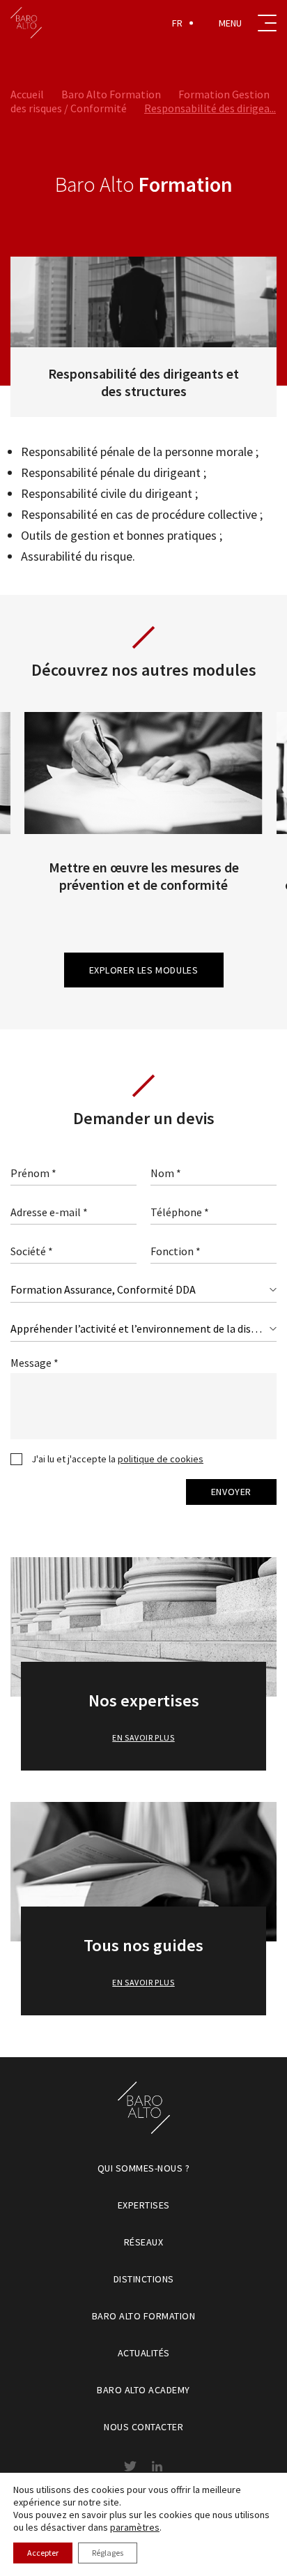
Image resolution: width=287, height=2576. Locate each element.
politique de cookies (161, 1459)
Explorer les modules (144, 970)
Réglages (108, 2553)
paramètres (135, 2527)
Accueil (27, 94)
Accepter (43, 2553)
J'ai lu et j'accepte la (117, 1459)
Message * (34, 1363)
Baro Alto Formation (111, 94)
